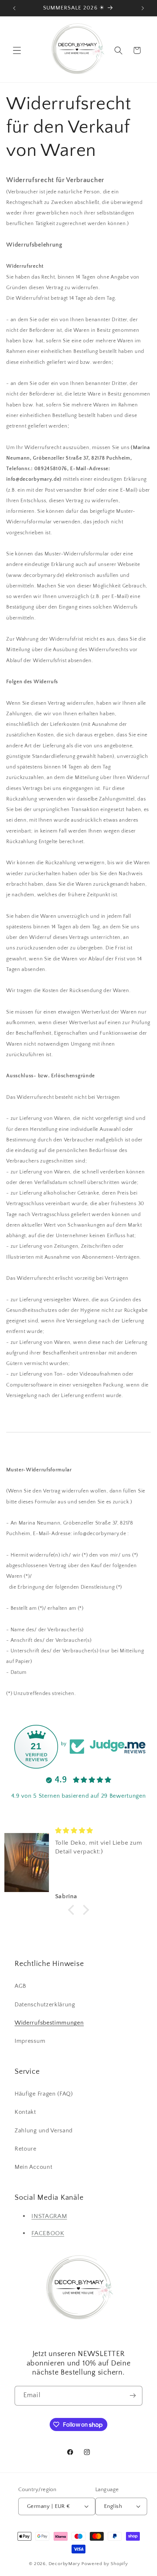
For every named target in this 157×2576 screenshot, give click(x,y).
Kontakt (25, 2112)
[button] (17, 50)
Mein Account (33, 2167)
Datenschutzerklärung (45, 2005)
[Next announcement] (143, 8)
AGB (20, 1986)
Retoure (26, 2149)
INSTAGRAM (49, 2216)
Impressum (30, 2041)
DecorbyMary (64, 2564)
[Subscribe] (133, 2396)
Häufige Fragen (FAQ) (44, 2094)
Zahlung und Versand (44, 2131)
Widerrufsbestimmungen (49, 2023)
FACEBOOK (48, 2233)
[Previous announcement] (14, 8)
